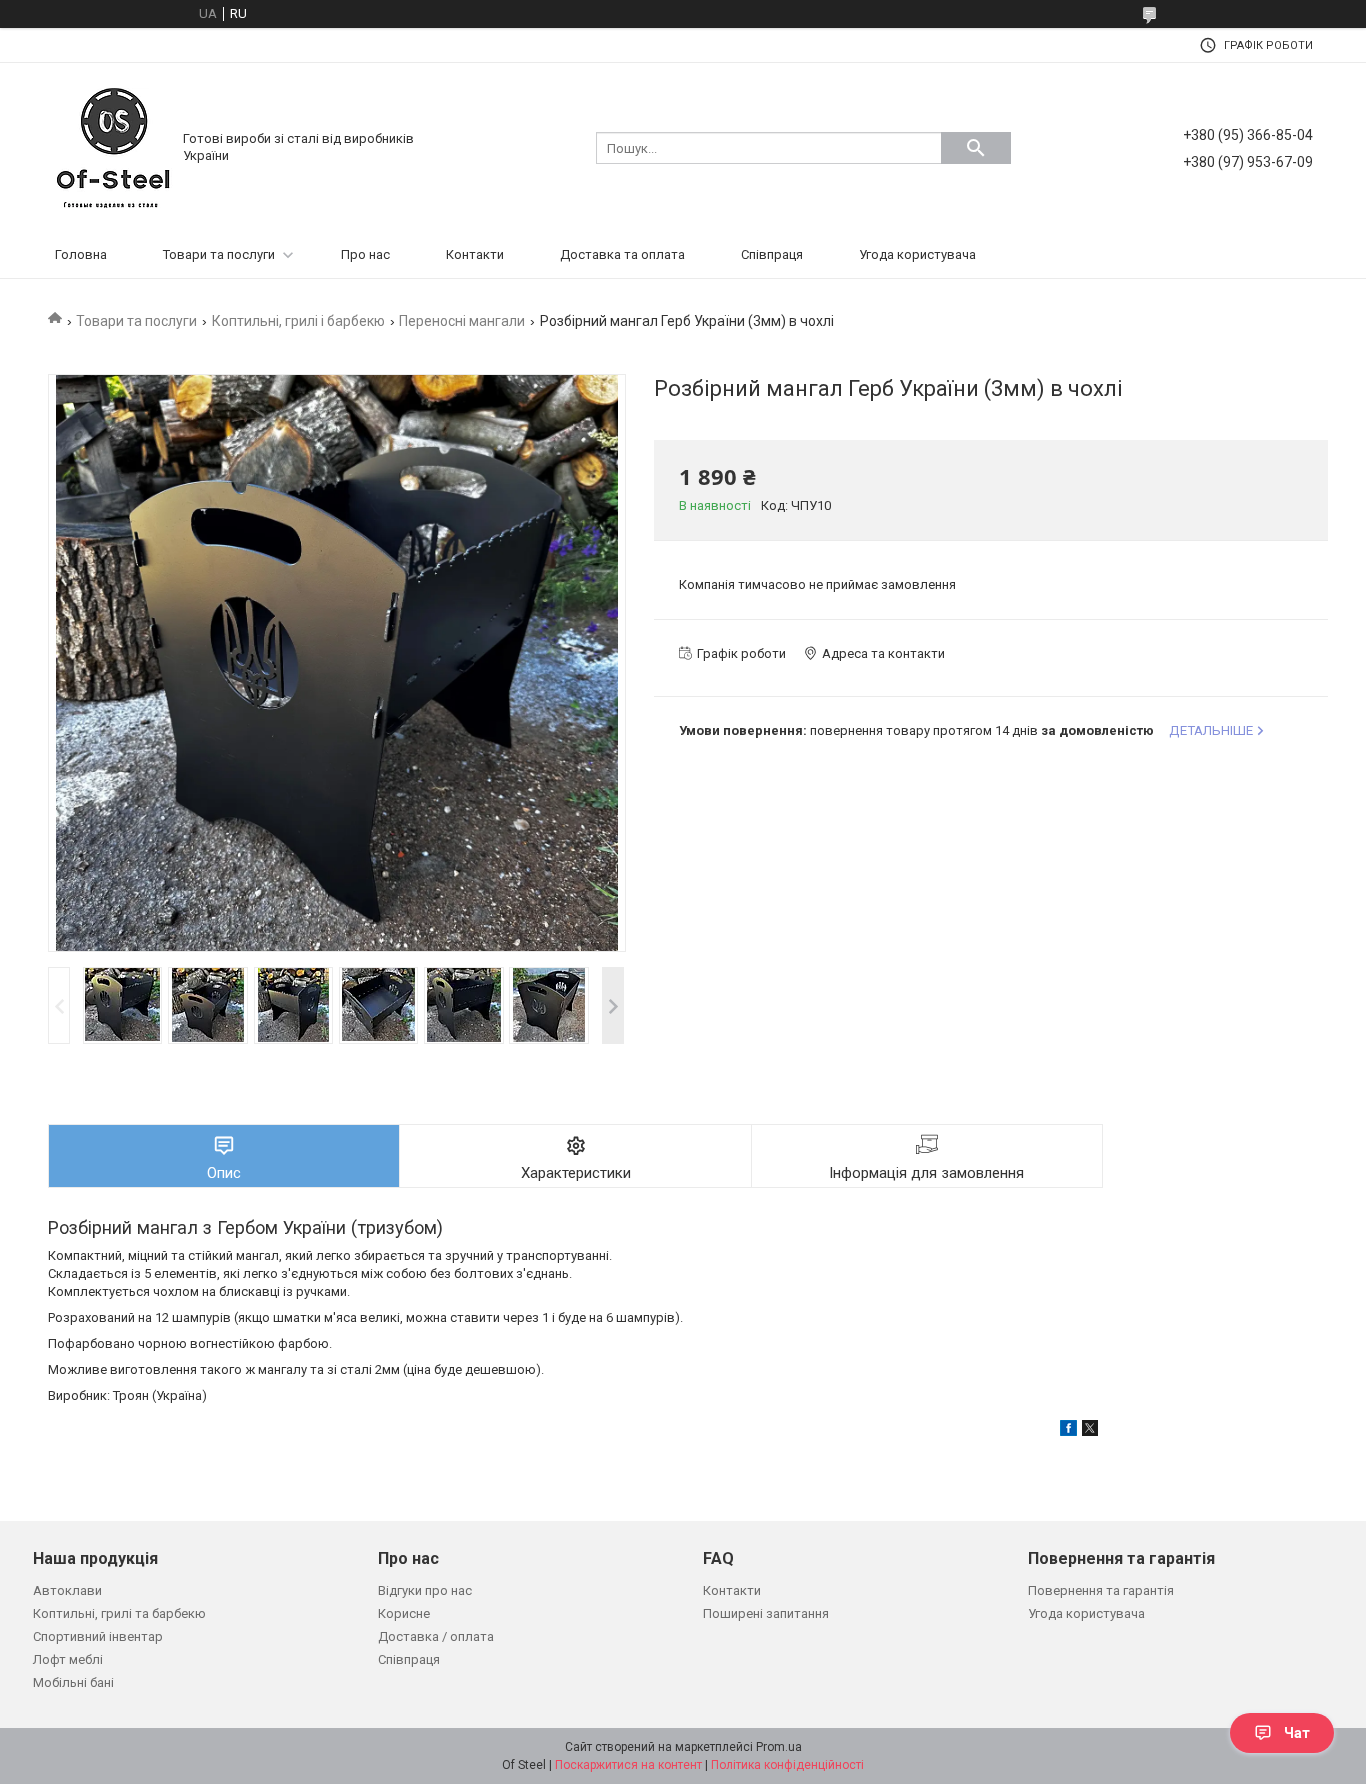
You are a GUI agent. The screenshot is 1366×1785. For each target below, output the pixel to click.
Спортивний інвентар (98, 1636)
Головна (81, 254)
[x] (1090, 1431)
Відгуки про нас (425, 1590)
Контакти (475, 254)
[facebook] (1068, 1431)
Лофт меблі (68, 1659)
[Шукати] (976, 148)
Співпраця (772, 254)
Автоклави (67, 1590)
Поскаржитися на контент (628, 1765)
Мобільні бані (73, 1682)
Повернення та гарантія (1101, 1590)
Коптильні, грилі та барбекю (119, 1613)
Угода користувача (917, 254)
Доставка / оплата (436, 1636)
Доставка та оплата (622, 254)
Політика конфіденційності (787, 1765)
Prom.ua (779, 1747)
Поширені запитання (766, 1613)
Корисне (404, 1613)
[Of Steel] (113, 146)
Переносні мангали (462, 321)
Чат (1297, 1733)
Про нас (365, 254)
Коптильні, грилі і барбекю (298, 321)
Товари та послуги (219, 254)
